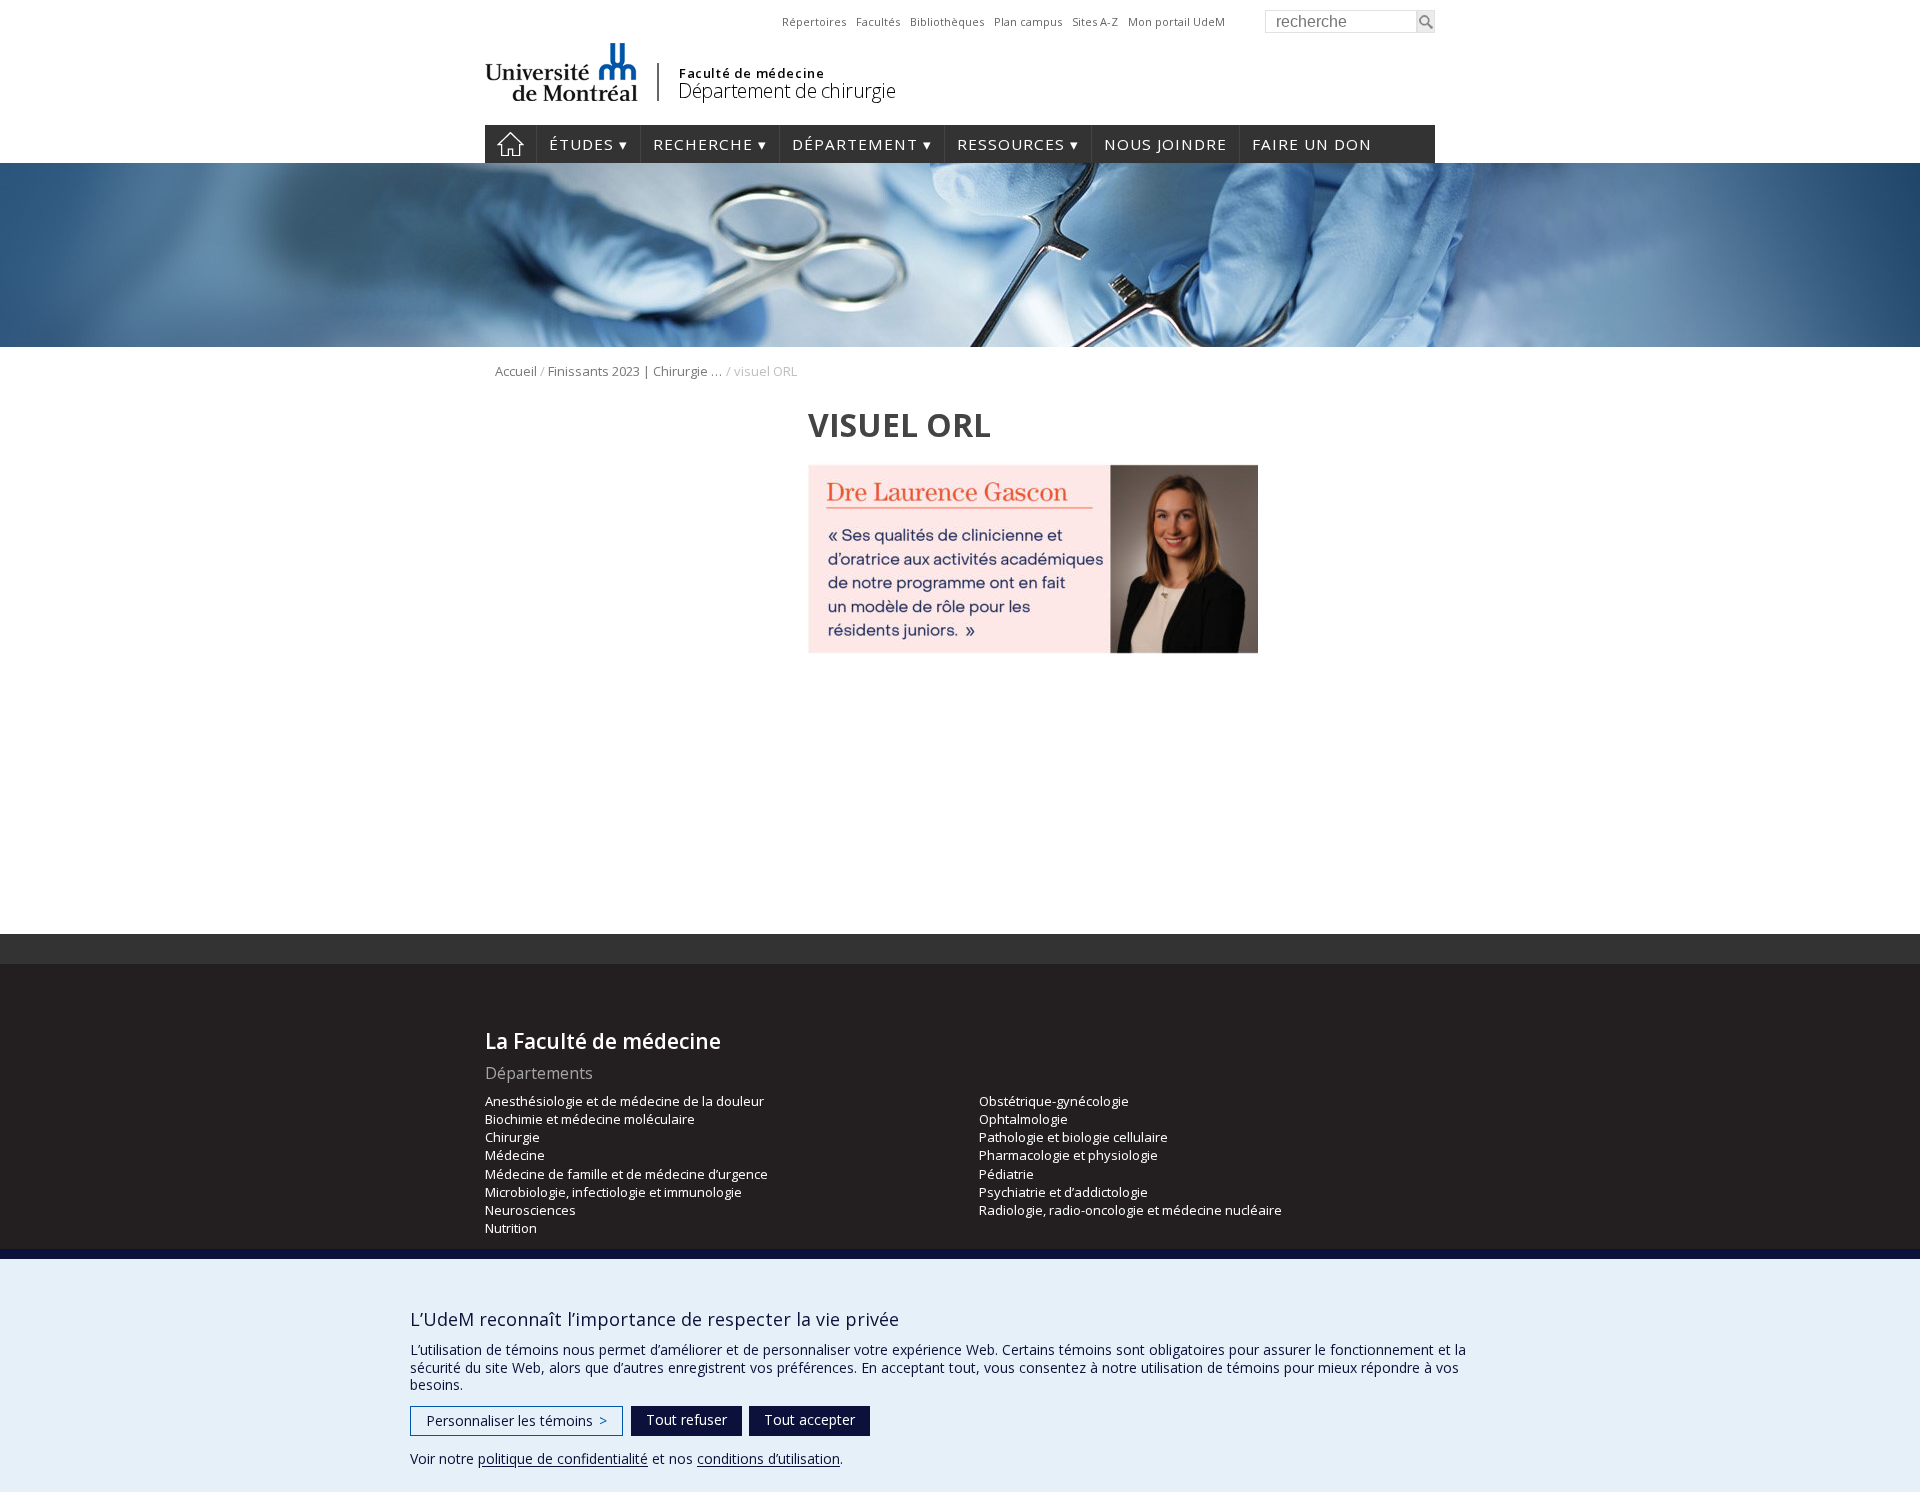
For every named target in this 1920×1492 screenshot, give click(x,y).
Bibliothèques (947, 21)
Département (855, 144)
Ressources (1011, 144)
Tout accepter (809, 1419)
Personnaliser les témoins (516, 1420)
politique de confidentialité (563, 1458)
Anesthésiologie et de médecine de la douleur (624, 1101)
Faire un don (1312, 144)
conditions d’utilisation (768, 1458)
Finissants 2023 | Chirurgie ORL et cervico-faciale (635, 371)
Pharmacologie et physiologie (1068, 1155)
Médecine (515, 1155)
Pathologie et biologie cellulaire (1073, 1137)
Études (581, 144)
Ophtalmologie (1023, 1119)
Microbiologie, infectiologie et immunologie (613, 1192)
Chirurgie (512, 1137)
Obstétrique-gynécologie (1054, 1101)
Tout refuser (686, 1419)
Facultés (878, 21)
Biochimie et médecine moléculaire (590, 1119)
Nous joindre (1165, 144)
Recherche (703, 144)
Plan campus (1028, 21)
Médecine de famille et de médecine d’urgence (626, 1174)
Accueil (516, 371)
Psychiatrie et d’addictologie (1063, 1192)
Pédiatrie (1006, 1174)
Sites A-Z (1095, 21)
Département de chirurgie (786, 90)
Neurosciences (530, 1210)
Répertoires (814, 21)
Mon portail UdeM (1176, 21)
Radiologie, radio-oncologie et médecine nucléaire (1130, 1210)
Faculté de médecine (751, 73)
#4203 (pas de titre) (510, 144)
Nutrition (511, 1228)
